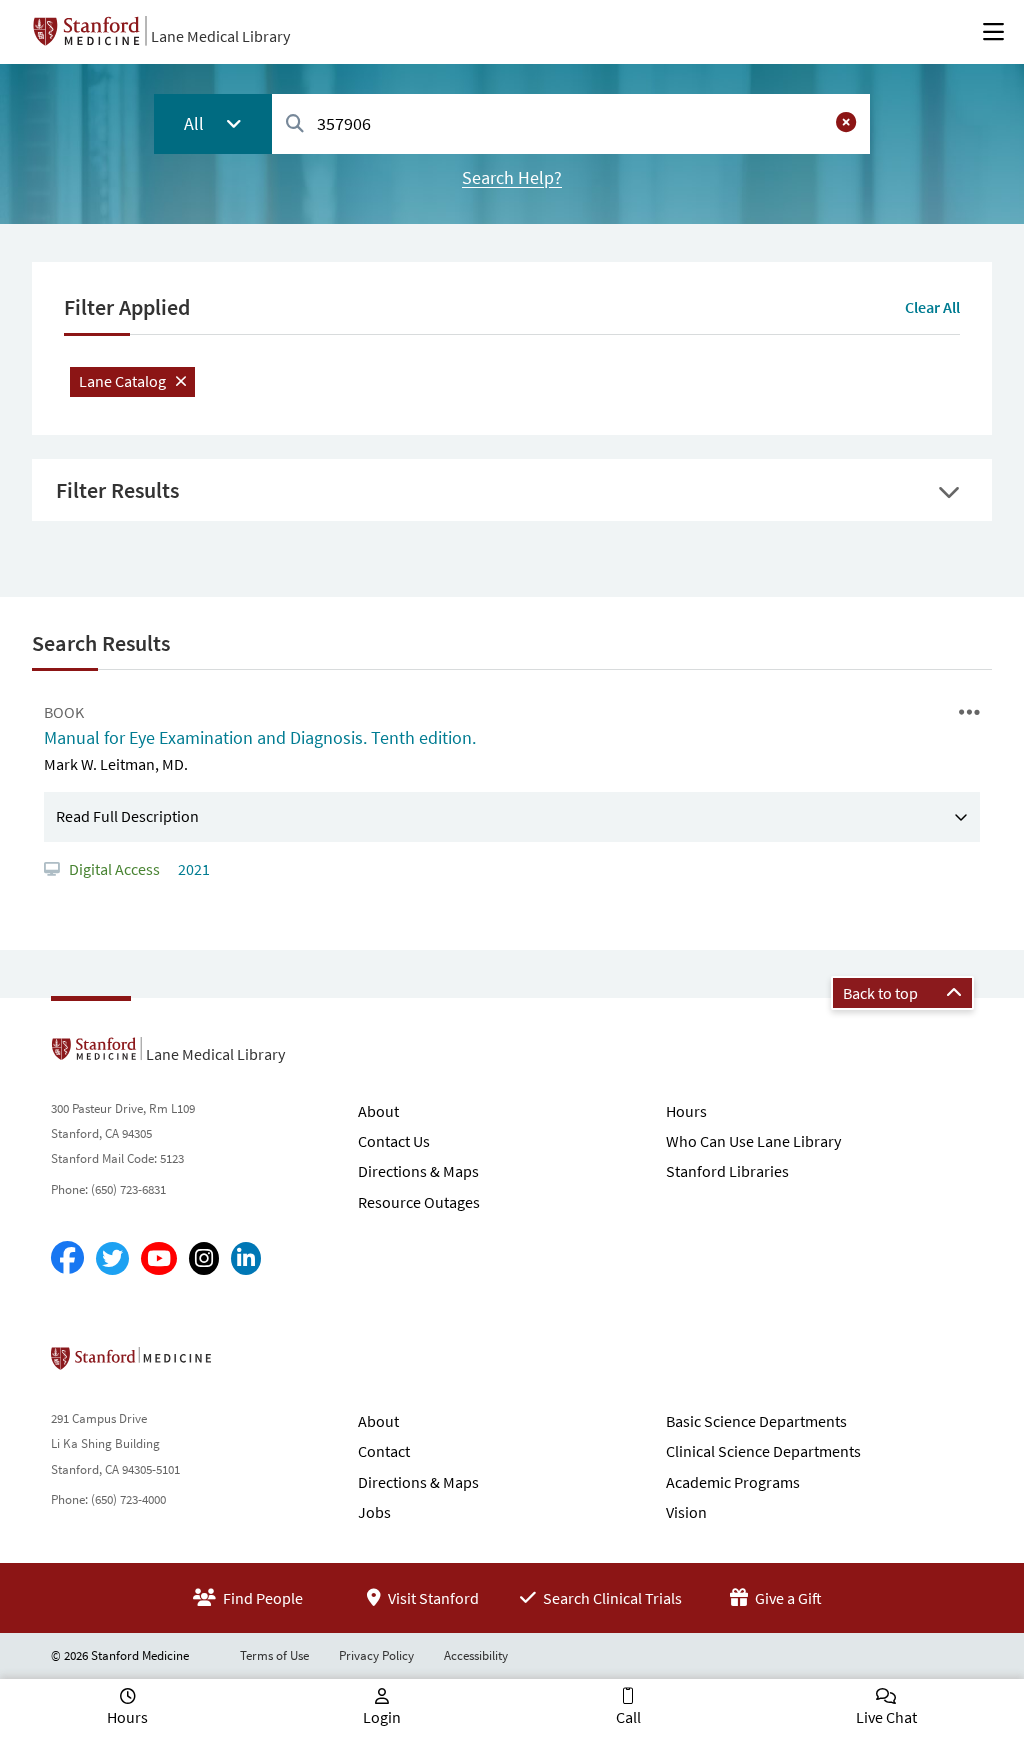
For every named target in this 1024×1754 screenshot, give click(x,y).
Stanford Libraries (727, 1171)
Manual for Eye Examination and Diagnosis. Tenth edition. (260, 737)
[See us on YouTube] (159, 1258)
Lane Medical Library (220, 36)
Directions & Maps (418, 1171)
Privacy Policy (376, 1655)
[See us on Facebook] (67, 1258)
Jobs (374, 1512)
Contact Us (394, 1141)
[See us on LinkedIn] (246, 1258)
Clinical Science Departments (763, 1451)
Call (628, 1717)
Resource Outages (419, 1202)
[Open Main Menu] (993, 32)
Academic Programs (733, 1482)
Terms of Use (274, 1655)
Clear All (932, 307)
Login (382, 1717)
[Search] (295, 124)
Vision (686, 1512)
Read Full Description (127, 816)
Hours (686, 1111)
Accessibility (476, 1655)
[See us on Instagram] (204, 1258)
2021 (192, 869)
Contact (384, 1451)
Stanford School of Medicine (246, 1364)
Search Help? (512, 177)
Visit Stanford (432, 1598)
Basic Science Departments (756, 1421)
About (378, 1111)
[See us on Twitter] (112, 1258)
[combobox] (571, 123)
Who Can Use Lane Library (753, 1141)
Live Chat (886, 1717)
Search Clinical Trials (611, 1598)
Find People (261, 1598)
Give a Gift (787, 1598)
